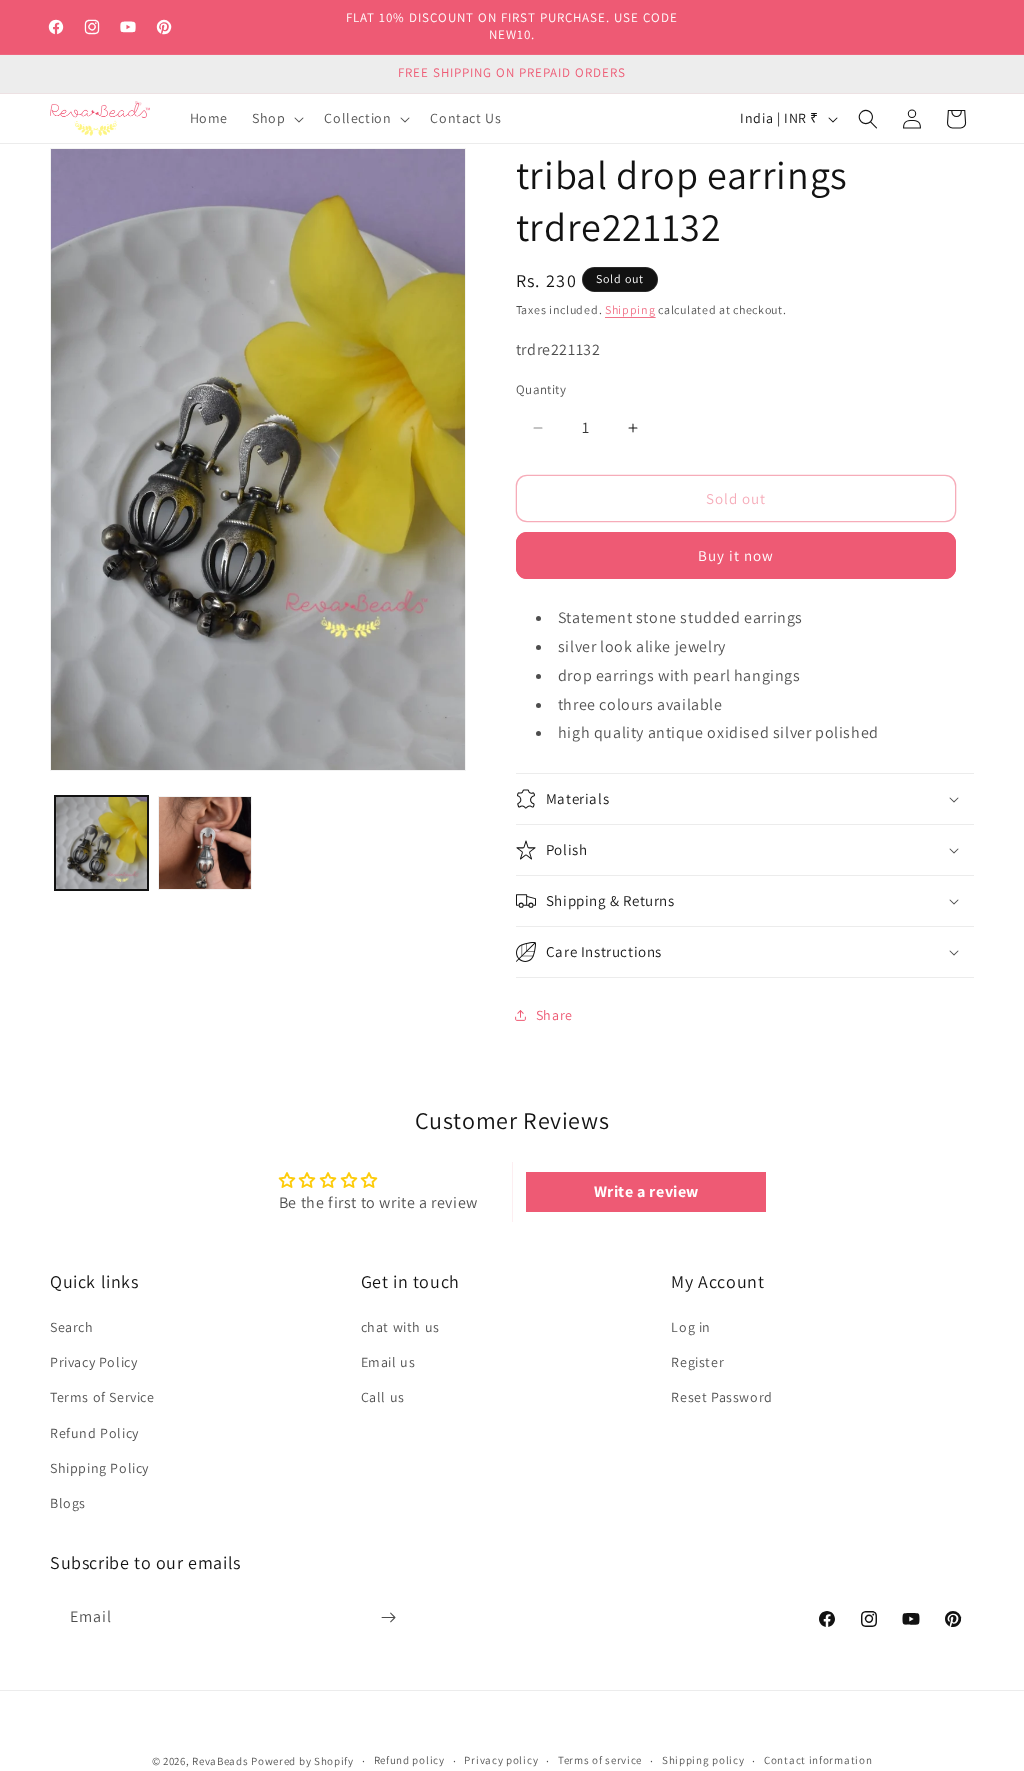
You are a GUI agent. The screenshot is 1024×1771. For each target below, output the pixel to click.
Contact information (818, 1760)
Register (697, 1362)
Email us (388, 1362)
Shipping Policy (99, 1468)
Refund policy (409, 1760)
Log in (691, 1327)
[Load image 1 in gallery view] (101, 842)
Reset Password (721, 1397)
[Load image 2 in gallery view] (204, 842)
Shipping (630, 309)
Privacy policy (501, 1760)
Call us (383, 1397)
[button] (276, 118)
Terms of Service (102, 1397)
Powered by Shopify (302, 1761)
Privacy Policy (93, 1362)
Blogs (68, 1503)
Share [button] (554, 1015)
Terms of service (600, 1760)
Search (72, 1327)
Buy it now (736, 555)
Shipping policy (703, 1760)
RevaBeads (220, 1761)
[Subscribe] (388, 1617)
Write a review (646, 1191)
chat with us (400, 1327)
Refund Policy (94, 1433)
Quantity (541, 389)
